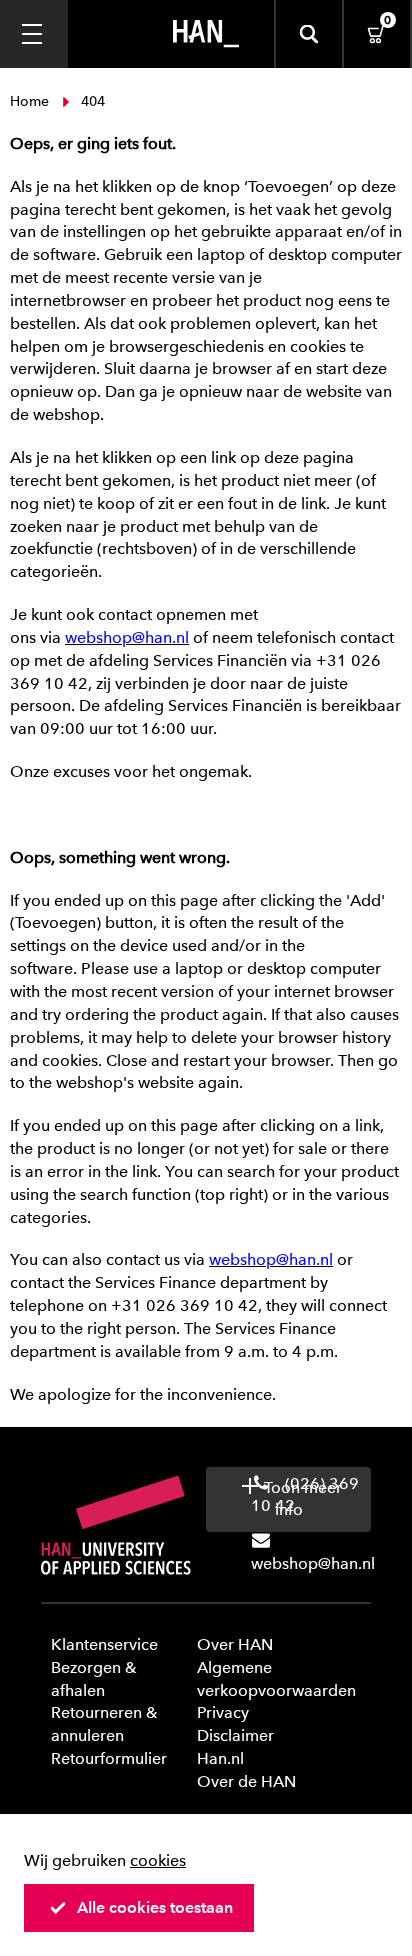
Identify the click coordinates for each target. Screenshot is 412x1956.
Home (31, 101)
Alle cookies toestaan (155, 1907)
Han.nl (220, 1758)
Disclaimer (235, 1735)
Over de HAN (246, 1781)
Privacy (223, 1712)
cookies (158, 1860)
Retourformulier (109, 1758)
